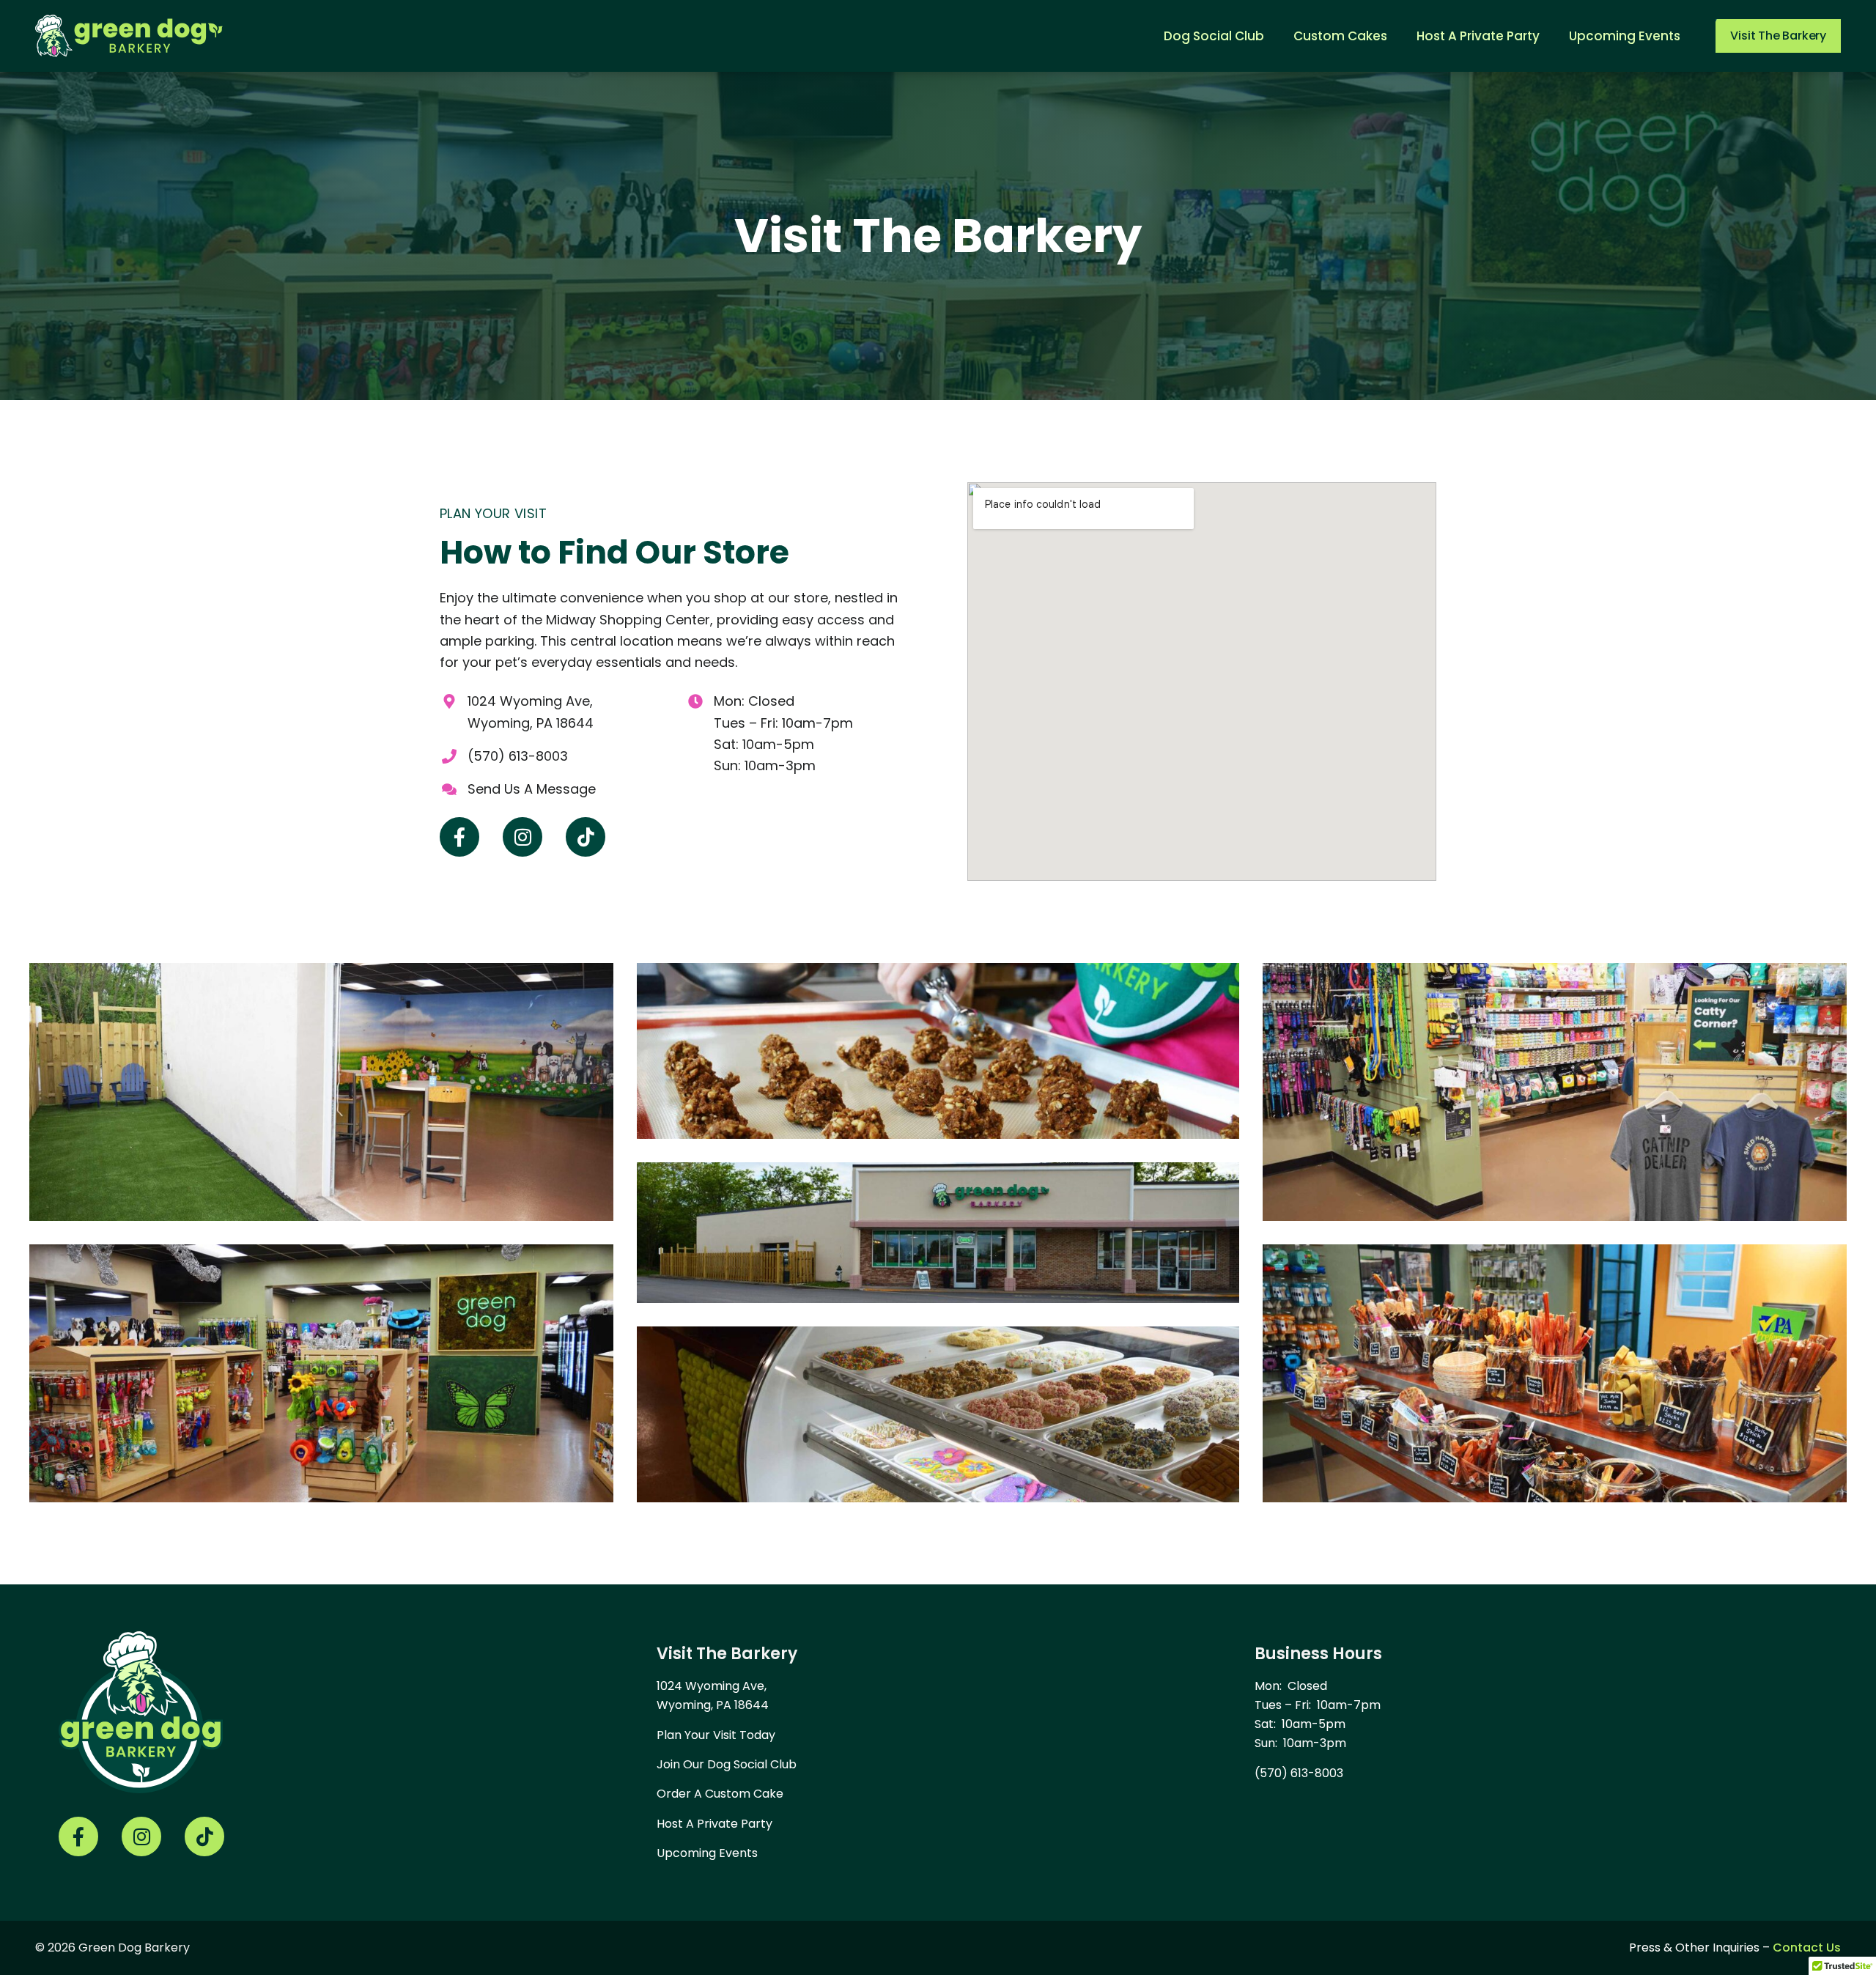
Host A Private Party (714, 1824)
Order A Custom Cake (720, 1794)
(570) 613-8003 (1299, 1773)
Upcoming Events (707, 1853)
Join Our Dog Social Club (727, 1764)
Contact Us (1807, 1948)
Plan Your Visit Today (716, 1735)
